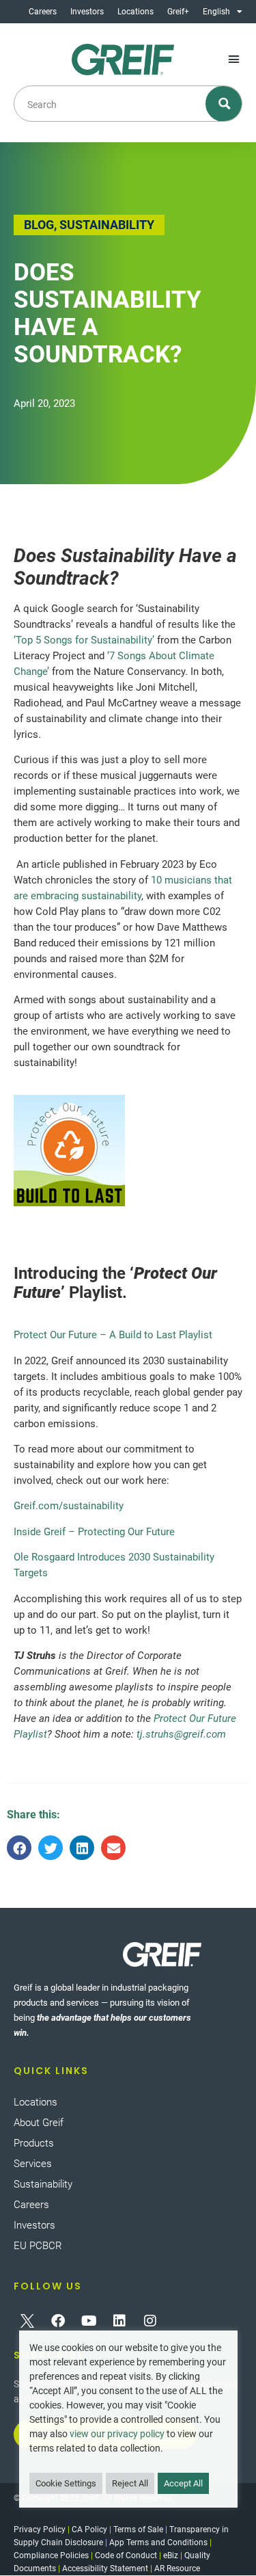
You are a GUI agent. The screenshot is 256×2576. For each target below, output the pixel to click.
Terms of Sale (138, 2529)
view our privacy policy (117, 2434)
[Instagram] (150, 2321)
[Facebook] (58, 2321)
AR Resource (177, 2568)
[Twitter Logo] (27, 2321)
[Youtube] (89, 2321)
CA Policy (89, 2529)
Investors (87, 12)
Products (34, 2143)
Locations (136, 12)
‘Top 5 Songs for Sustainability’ (84, 640)
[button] (234, 59)
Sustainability (43, 2184)
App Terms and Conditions (158, 2542)
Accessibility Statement (105, 2568)
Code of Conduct (126, 2555)
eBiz (171, 2555)
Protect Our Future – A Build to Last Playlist (113, 1335)
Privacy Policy (40, 2529)
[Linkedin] (119, 2321)
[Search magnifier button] (224, 104)
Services (33, 2164)
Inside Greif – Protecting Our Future (94, 1532)
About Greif (39, 2123)
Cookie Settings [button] (66, 2483)
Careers (43, 12)
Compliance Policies (51, 2555)
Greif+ (178, 12)
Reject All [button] (130, 2483)
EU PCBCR (38, 2246)
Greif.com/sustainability (69, 1506)
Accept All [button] (183, 2483)
